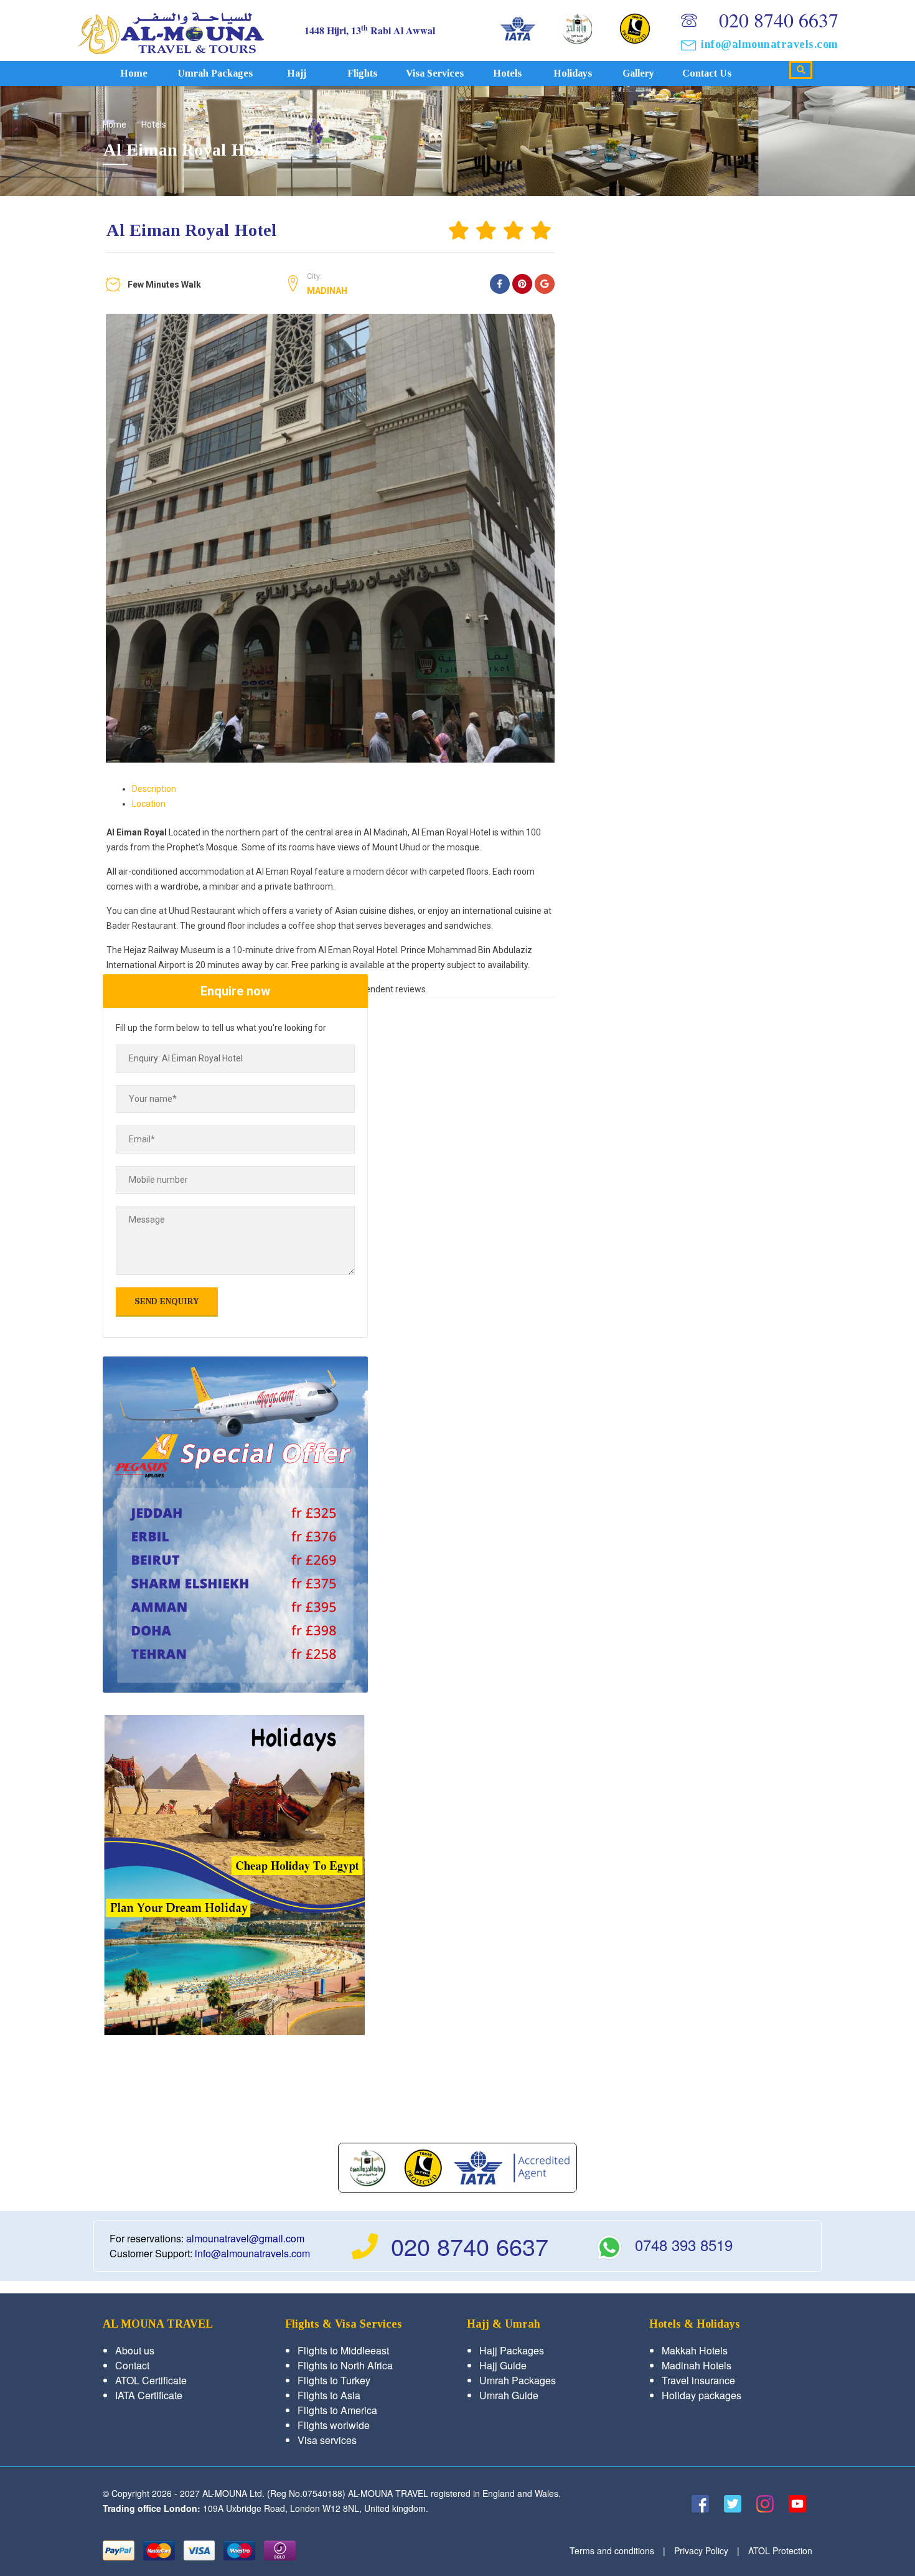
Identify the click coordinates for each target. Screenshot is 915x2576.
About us (135, 2350)
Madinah (327, 291)
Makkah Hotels (695, 2350)
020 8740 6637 (779, 20)
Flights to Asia (329, 2395)
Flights (362, 73)
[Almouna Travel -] (171, 30)
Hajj (297, 73)
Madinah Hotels (697, 2365)
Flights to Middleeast (343, 2350)
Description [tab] (154, 789)
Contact (132, 2365)
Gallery (638, 73)
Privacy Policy (701, 2550)
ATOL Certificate (151, 2380)
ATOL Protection (780, 2550)
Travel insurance (698, 2380)
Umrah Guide (509, 2395)
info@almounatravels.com (770, 44)
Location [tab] (149, 804)
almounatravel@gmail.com (245, 2238)
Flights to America (337, 2410)
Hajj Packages (512, 2350)
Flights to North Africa (345, 2365)
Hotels (507, 73)
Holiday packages (701, 2395)
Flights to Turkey (334, 2380)
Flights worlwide (334, 2425)
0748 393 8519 (684, 2245)
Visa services (435, 73)
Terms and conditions (612, 2550)
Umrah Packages (215, 73)
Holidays (573, 73)
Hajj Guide (503, 2365)
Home (134, 73)
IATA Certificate (149, 2395)
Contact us (707, 73)
